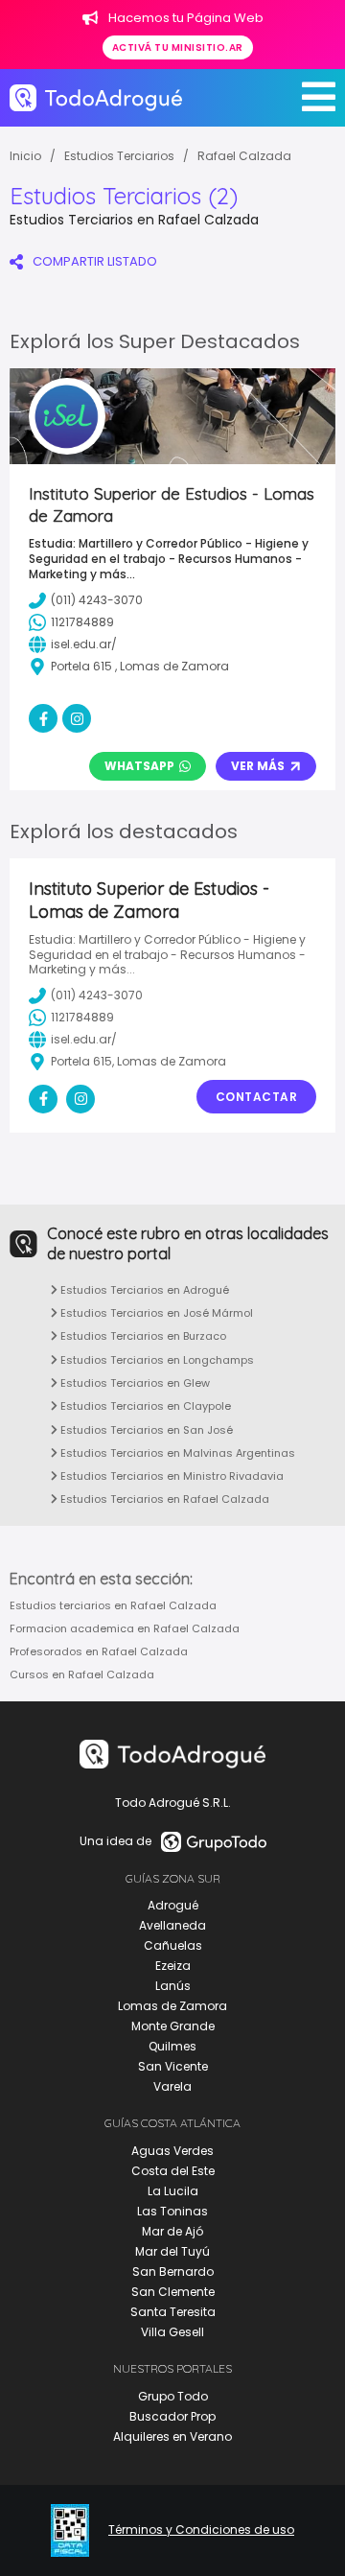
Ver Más (258, 766)
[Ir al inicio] (96, 98)
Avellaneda (172, 1925)
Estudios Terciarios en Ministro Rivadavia (171, 1476)
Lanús (173, 1986)
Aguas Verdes (172, 2151)
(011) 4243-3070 (97, 995)
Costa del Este (173, 2171)
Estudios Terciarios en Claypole (144, 1406)
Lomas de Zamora (172, 2006)
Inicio (25, 156)
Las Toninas (172, 2211)
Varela (172, 2086)
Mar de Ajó (172, 2231)
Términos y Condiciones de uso (201, 2530)
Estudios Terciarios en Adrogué (143, 1290)
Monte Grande (173, 2026)
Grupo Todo (173, 2396)
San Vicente (173, 2066)
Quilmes (172, 2046)
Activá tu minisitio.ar (178, 47)
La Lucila (173, 2191)
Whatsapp (139, 766)
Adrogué (173, 1905)
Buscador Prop (172, 2416)
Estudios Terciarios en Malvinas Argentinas (176, 1453)
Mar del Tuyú (172, 2251)
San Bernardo (173, 2272)
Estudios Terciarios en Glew (134, 1383)
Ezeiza (173, 1966)
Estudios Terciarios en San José (145, 1430)
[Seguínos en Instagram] (80, 1099)
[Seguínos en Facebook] (43, 1099)
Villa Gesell (172, 2332)
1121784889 (82, 1017)
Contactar (257, 1097)
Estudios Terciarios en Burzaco (142, 1336)
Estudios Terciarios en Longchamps (156, 1360)
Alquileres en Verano (172, 2436)
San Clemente (173, 2292)
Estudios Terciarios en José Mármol (155, 1313)
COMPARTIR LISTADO (95, 261)
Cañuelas (173, 1945)
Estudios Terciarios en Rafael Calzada (163, 1499)
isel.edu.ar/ (84, 1039)
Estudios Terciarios (119, 156)
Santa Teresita (173, 2312)
